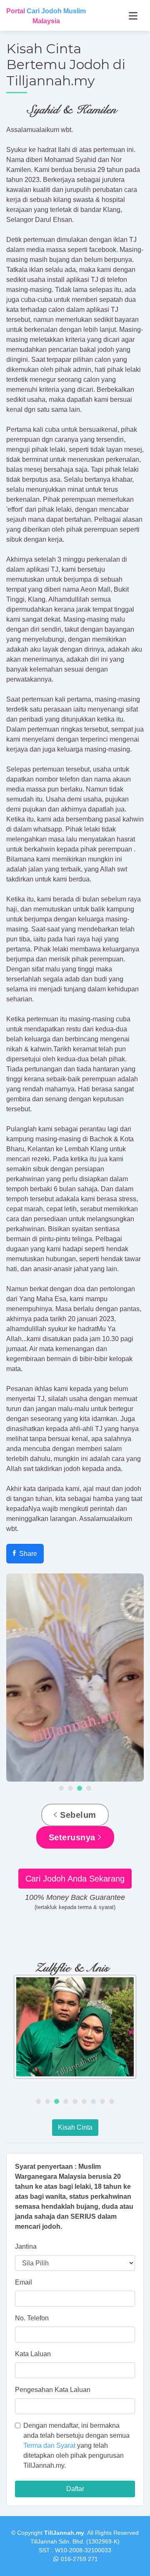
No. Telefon (32, 2318)
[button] (61, 1788)
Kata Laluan (33, 2354)
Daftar (75, 2489)
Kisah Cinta (75, 2127)
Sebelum (77, 1815)
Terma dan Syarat (49, 2445)
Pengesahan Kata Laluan (53, 2390)
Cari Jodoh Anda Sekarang (75, 1879)
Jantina (26, 2246)
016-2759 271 (79, 2559)
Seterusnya (74, 1837)
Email (24, 2282)
